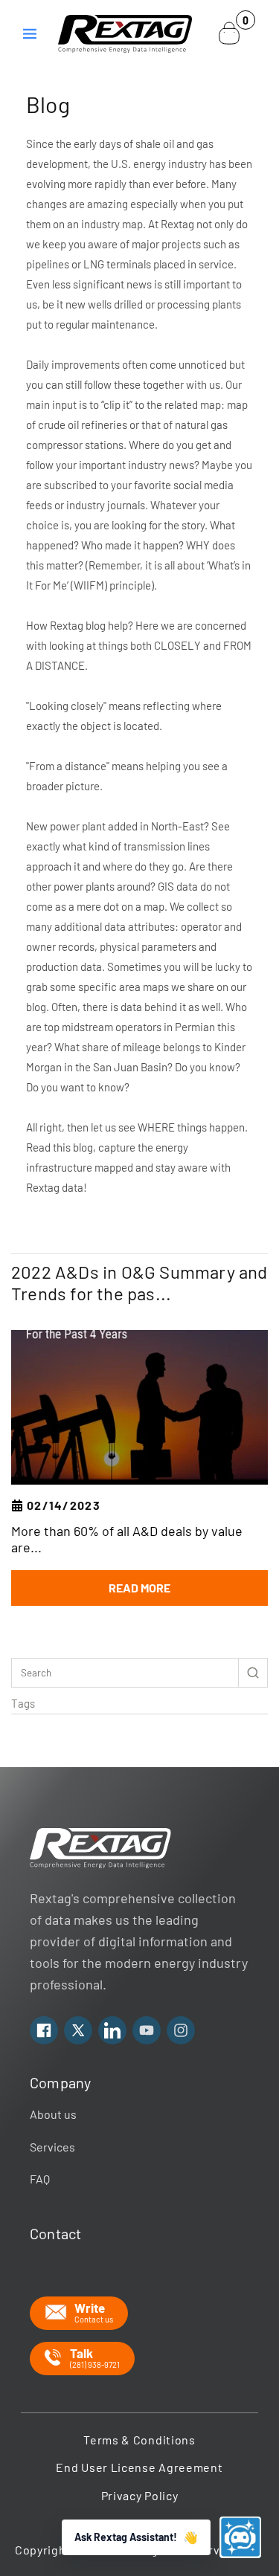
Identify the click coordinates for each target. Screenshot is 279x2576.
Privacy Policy (140, 2495)
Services (52, 2147)
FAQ (40, 2179)
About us (53, 2114)
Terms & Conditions (139, 2440)
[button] (30, 33)
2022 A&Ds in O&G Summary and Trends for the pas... (139, 1283)
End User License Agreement (139, 2467)
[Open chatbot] (240, 2537)
